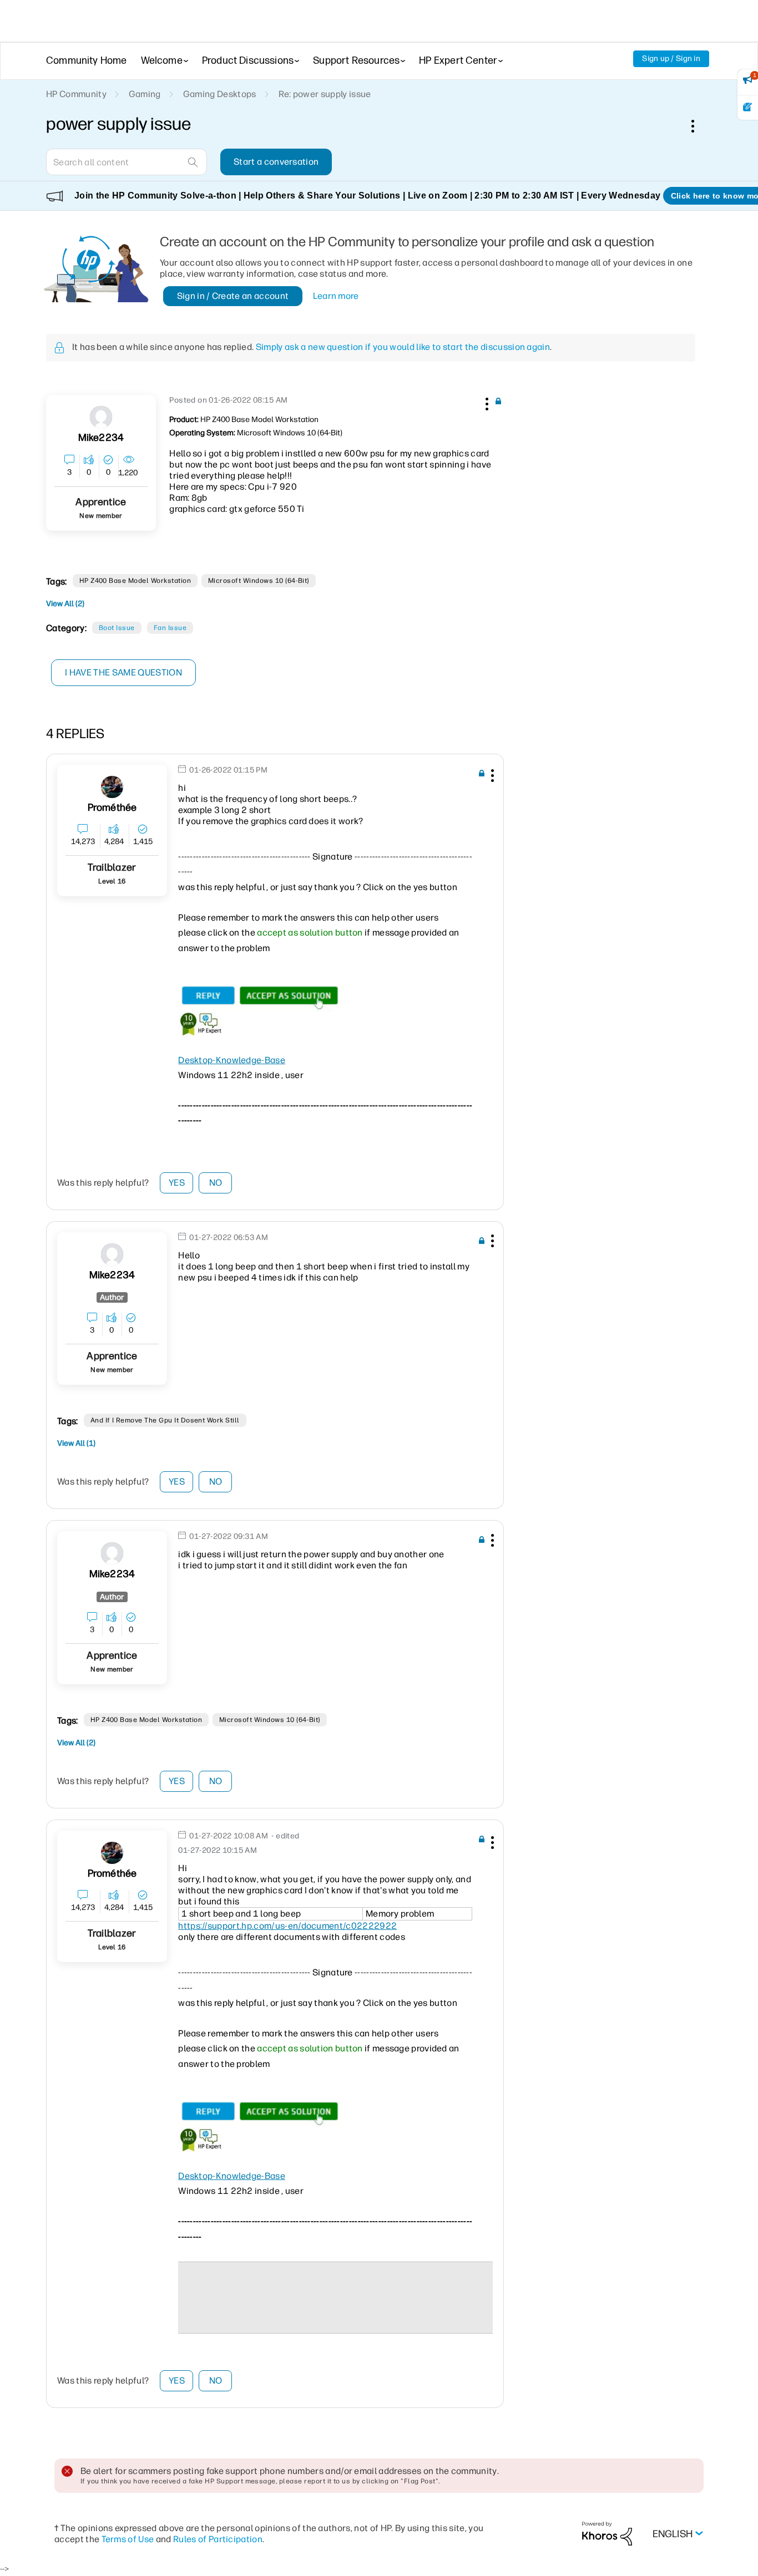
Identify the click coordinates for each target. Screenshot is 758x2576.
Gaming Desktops (220, 94)
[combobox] (127, 162)
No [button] (216, 1183)
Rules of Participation (218, 2539)
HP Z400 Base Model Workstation (135, 581)
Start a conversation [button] (276, 162)
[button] (486, 402)
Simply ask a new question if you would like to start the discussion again (403, 347)
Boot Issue (117, 628)
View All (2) (65, 604)
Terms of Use (128, 2539)
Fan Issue (170, 628)
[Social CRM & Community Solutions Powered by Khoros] (607, 2533)
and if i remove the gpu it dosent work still (165, 1420)
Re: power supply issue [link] (325, 94)
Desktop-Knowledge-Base (232, 1060)
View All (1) (76, 1443)
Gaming (145, 94)
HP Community (76, 94)
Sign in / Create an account (233, 296)
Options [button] (699, 126)
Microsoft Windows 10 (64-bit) (259, 581)
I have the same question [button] (123, 672)
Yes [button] (177, 1183)
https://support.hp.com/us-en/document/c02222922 (287, 1926)
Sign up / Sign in (671, 59)
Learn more (336, 296)
